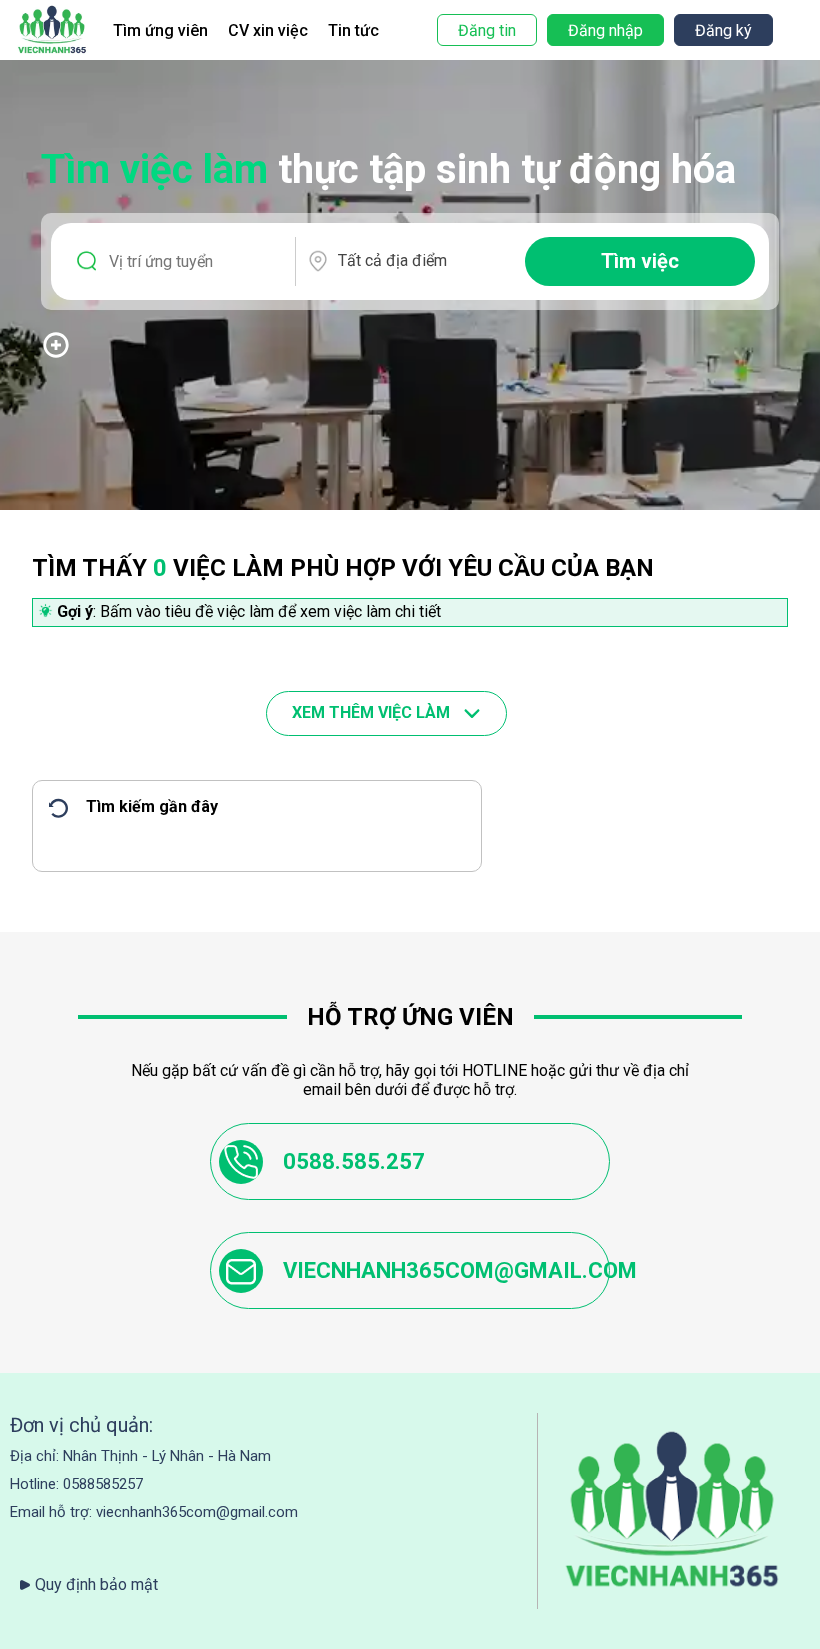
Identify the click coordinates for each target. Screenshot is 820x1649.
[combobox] (423, 261)
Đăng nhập (605, 30)
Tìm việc (640, 261)
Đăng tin (487, 30)
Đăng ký (723, 30)
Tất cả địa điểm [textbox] (392, 260)
